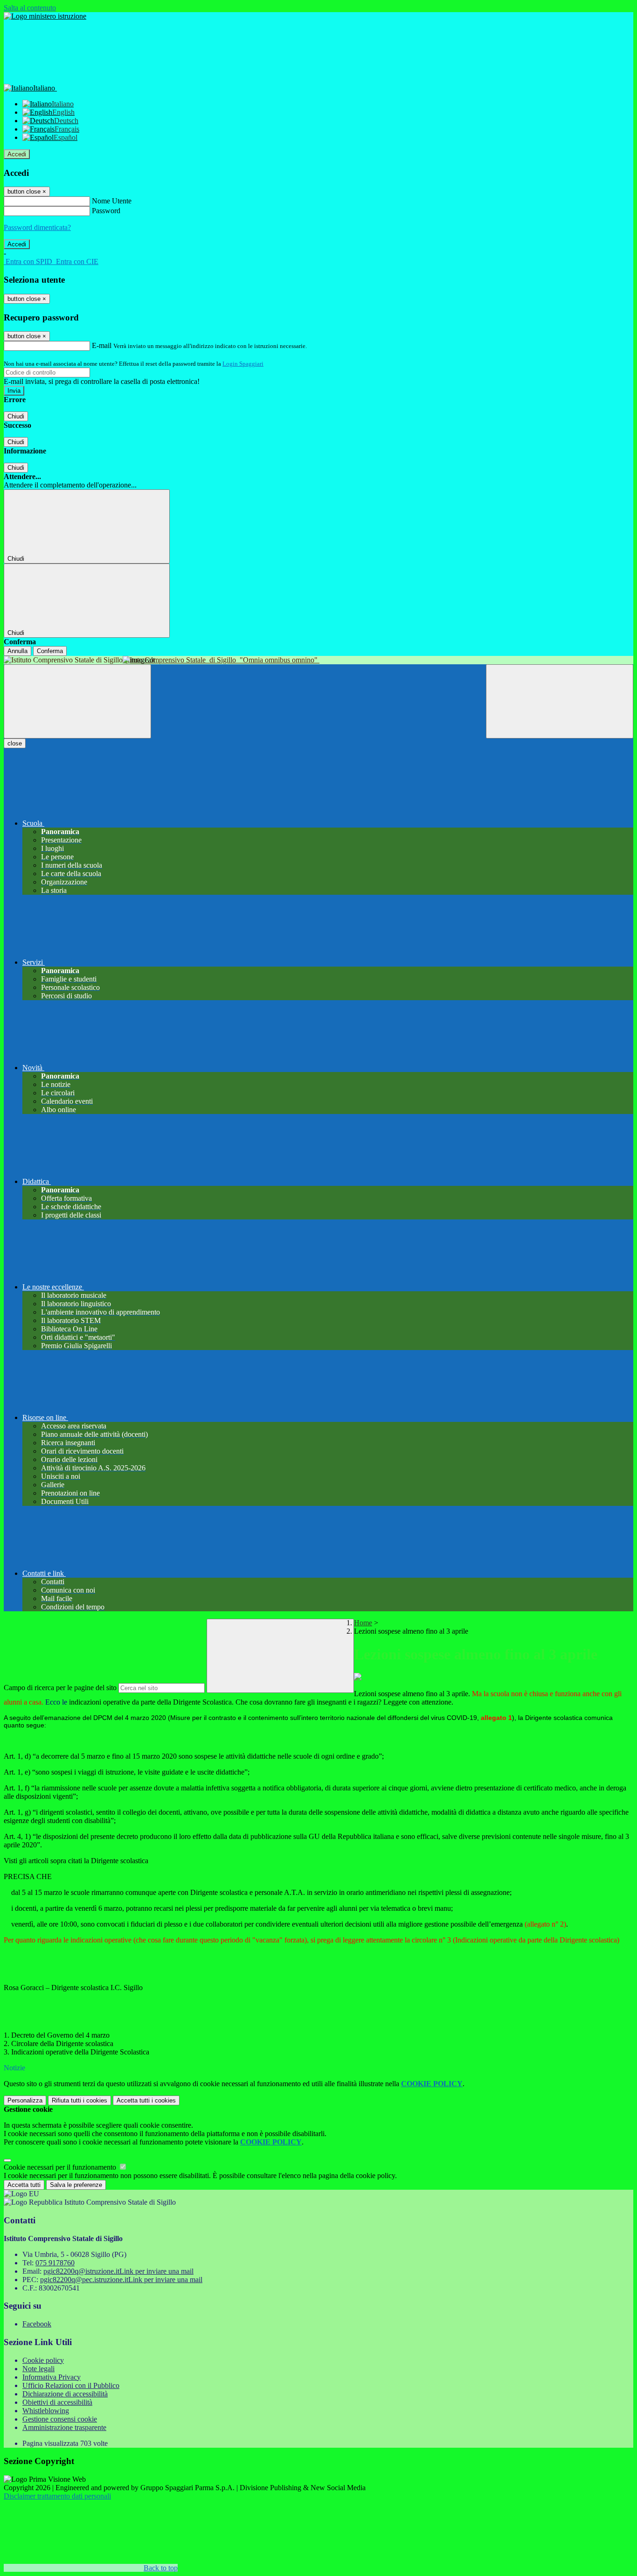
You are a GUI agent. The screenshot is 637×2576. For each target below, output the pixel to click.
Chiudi (16, 416)
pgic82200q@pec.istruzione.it (121, 2280)
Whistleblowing (46, 2411)
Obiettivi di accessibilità (57, 2402)
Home (363, 1623)
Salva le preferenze (76, 2185)
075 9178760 (55, 2263)
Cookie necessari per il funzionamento (61, 2167)
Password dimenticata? (37, 227)
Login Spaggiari (243, 364)
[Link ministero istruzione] (45, 16)
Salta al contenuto (30, 8)
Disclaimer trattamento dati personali (57, 2496)
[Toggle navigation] (77, 701)
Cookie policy (43, 2360)
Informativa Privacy (52, 2377)
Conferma (50, 651)
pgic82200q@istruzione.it (118, 2271)
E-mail (102, 345)
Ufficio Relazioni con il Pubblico (71, 2385)
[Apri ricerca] (560, 701)
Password (106, 211)
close (15, 743)
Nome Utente (112, 201)
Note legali (38, 2369)
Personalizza (25, 2100)
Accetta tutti (146, 2100)
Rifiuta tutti (80, 2100)
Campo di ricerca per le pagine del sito (60, 1688)
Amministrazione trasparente (64, 2427)
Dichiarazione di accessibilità (65, 2394)
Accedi (17, 154)
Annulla (17, 651)
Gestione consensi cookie (60, 2419)
